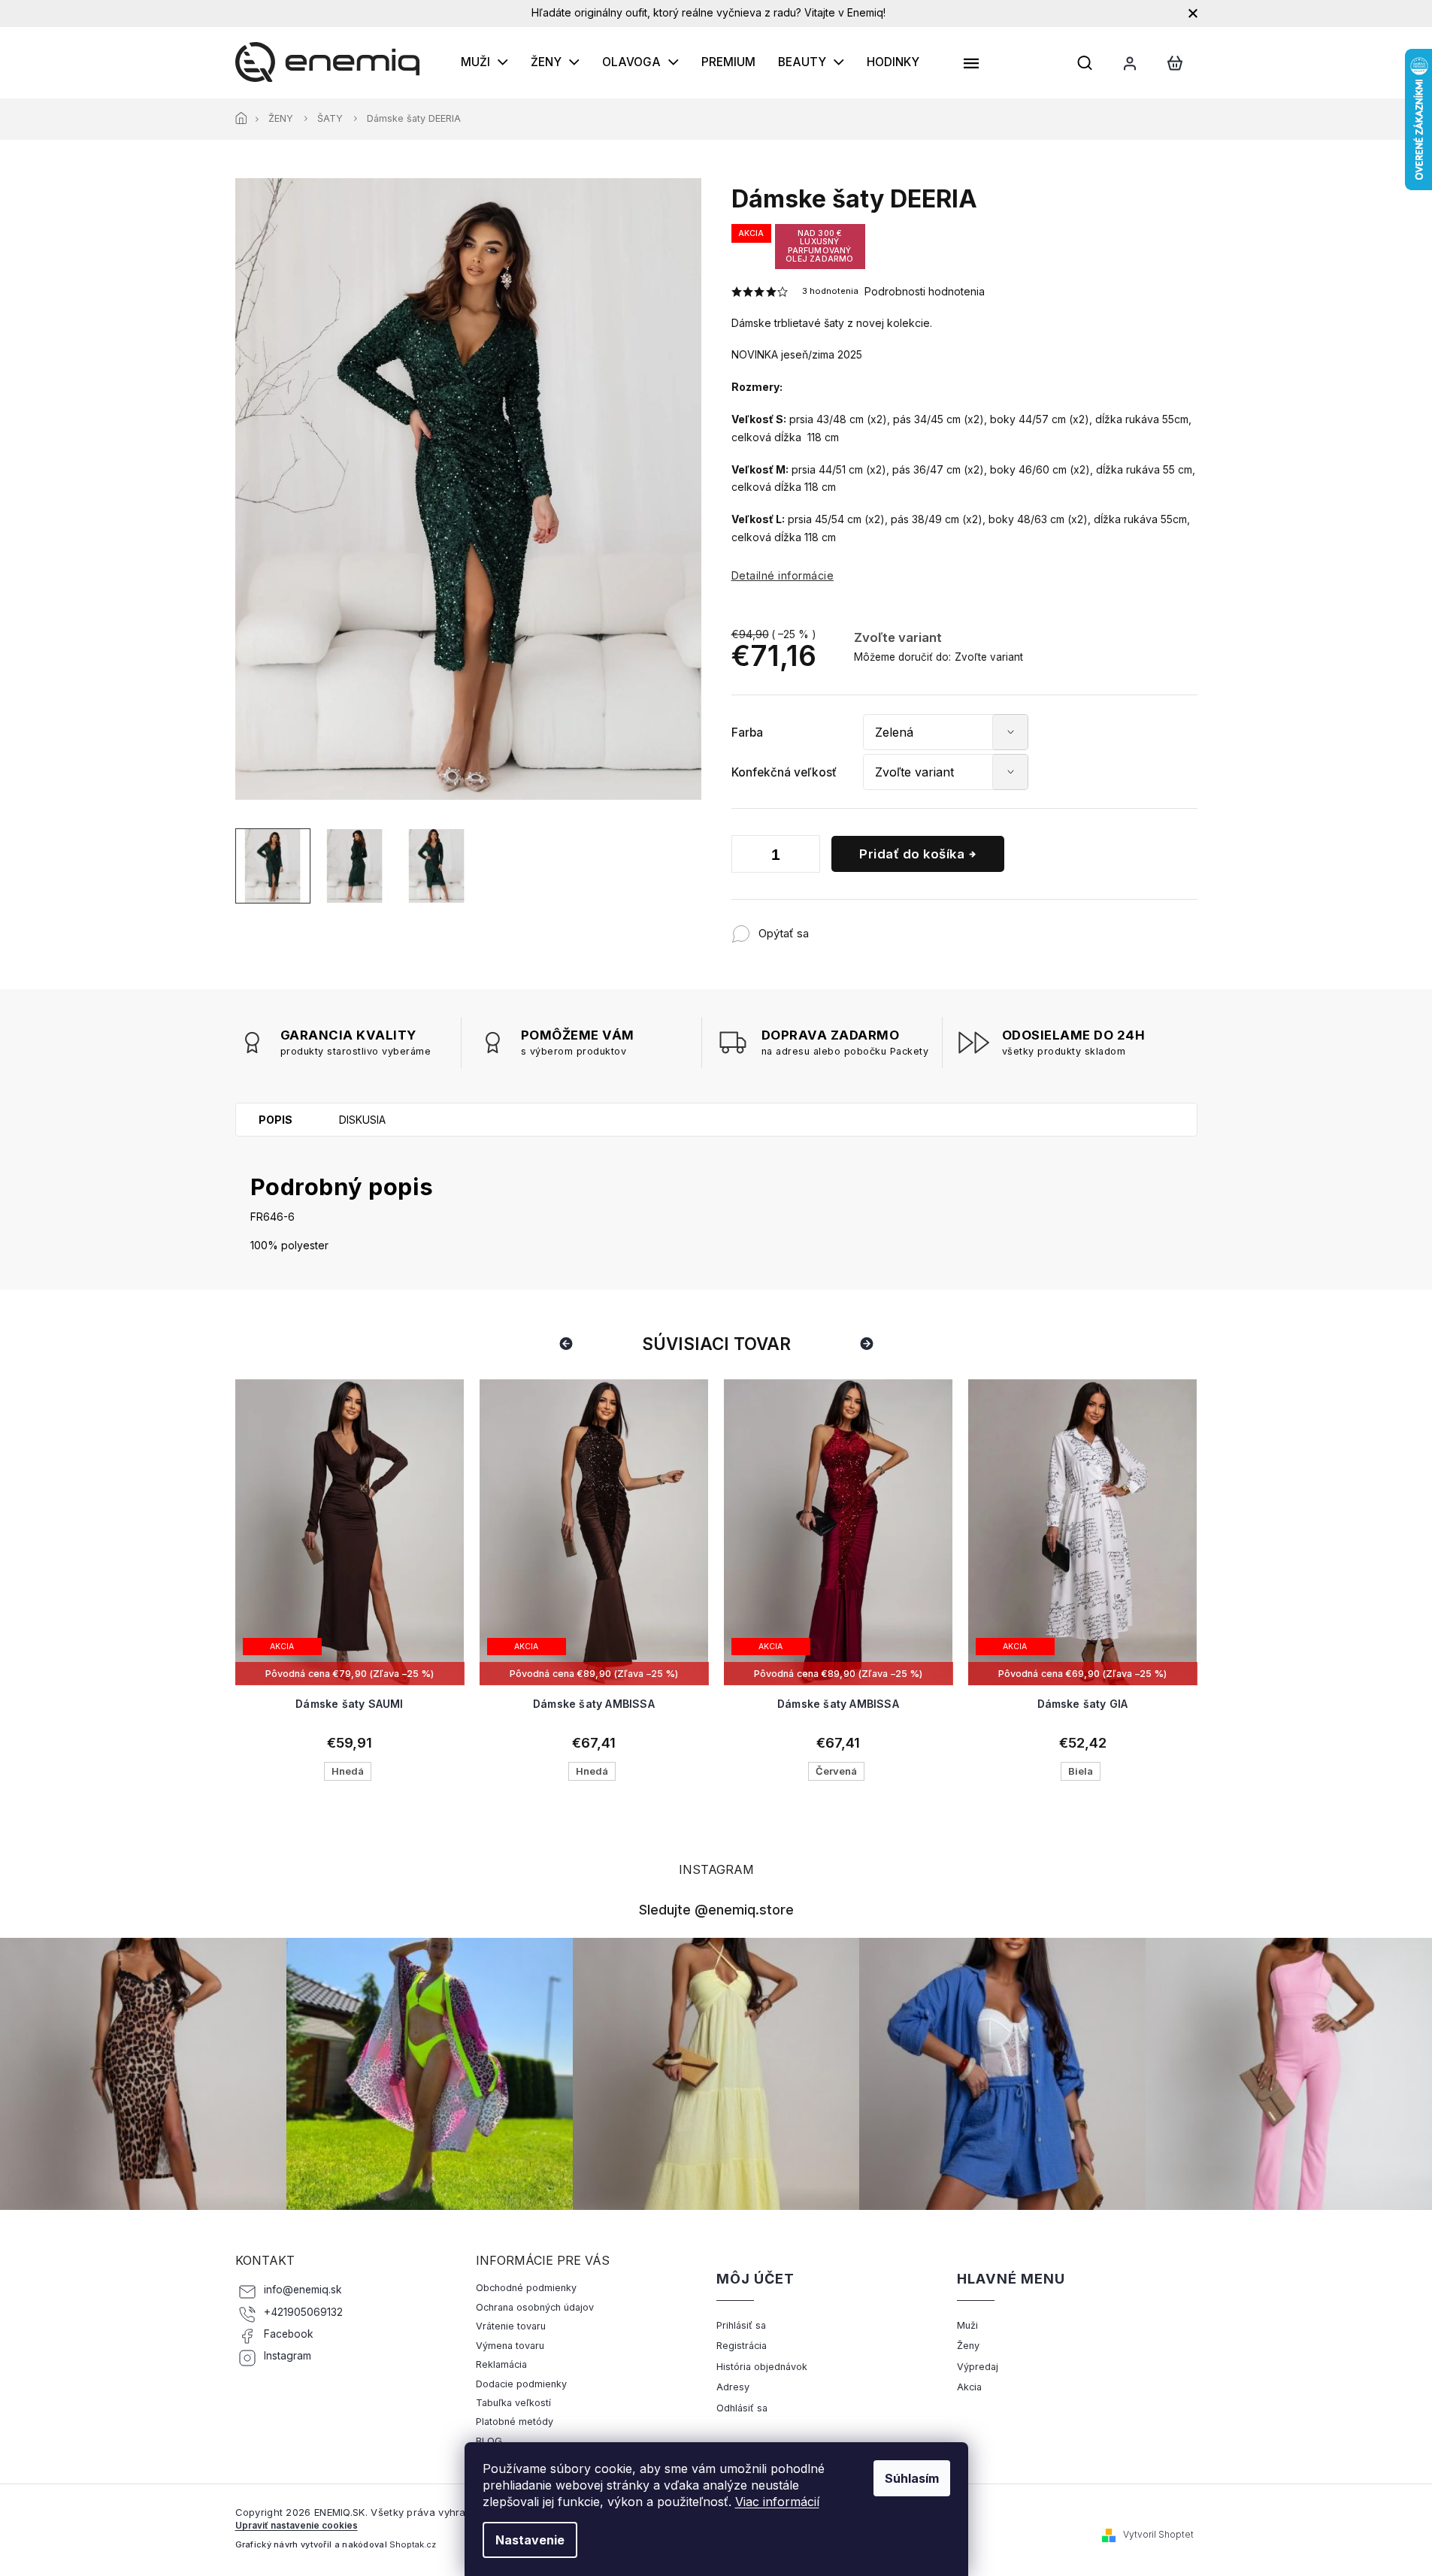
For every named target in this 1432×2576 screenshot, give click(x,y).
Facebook (289, 2334)
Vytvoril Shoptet (1158, 2534)
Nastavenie (530, 2540)
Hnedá (348, 1771)
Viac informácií (777, 2502)
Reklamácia (501, 2364)
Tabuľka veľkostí (513, 2403)
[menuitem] (484, 62)
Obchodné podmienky (526, 2288)
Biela (1081, 1771)
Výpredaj (978, 2367)
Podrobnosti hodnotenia (925, 291)
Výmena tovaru (510, 2346)
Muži (967, 2325)
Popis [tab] (276, 1120)
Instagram (288, 2356)
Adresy (733, 2387)
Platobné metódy (515, 2422)
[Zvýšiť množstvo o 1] (805, 857)
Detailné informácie (783, 575)
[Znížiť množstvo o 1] (746, 857)
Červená (836, 1771)
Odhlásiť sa (742, 2408)
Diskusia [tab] (362, 1120)
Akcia (969, 2387)
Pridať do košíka (912, 854)
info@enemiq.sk (303, 2290)
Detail (350, 1627)
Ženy (968, 2346)
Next (869, 1344)
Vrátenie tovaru (511, 2326)
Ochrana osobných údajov (535, 2307)
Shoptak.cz (413, 2544)
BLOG (489, 2441)
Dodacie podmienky (521, 2384)
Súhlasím (912, 2478)
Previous (568, 1344)
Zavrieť (908, 926)
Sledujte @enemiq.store (716, 1909)
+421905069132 (303, 2312)
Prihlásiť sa (741, 2325)
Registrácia (742, 2346)
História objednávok (762, 2367)
